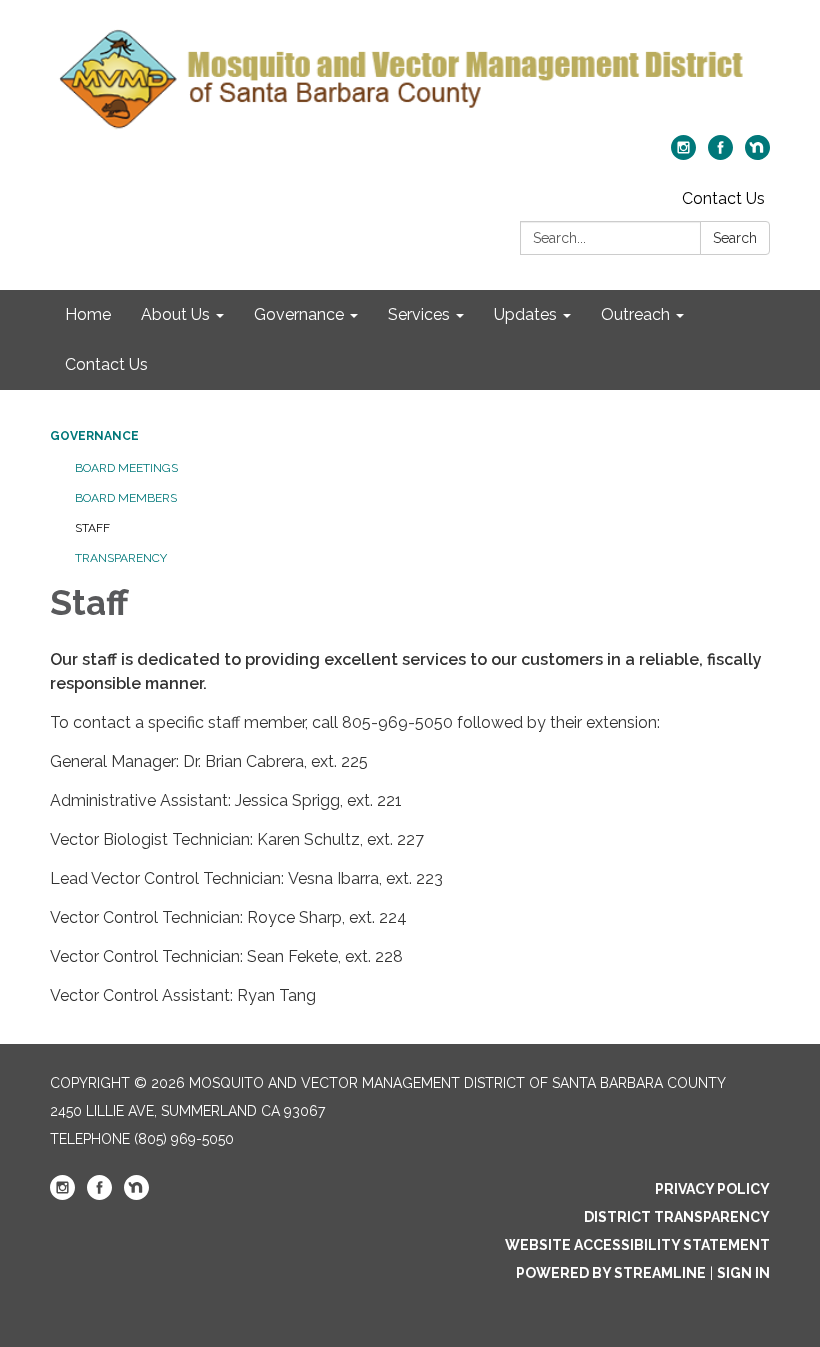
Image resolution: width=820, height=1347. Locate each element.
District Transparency (677, 1217)
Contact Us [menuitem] (106, 364)
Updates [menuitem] (525, 314)
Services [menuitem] (419, 314)
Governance (94, 436)
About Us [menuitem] (175, 314)
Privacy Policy (712, 1189)
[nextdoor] (757, 154)
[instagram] (683, 154)
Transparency (121, 558)
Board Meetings (126, 468)
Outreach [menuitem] (635, 314)
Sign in (743, 1273)
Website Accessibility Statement (637, 1245)
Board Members (126, 498)
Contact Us (723, 198)
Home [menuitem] (88, 314)
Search (735, 238)
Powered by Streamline (611, 1273)
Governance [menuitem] (299, 314)
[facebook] (720, 154)
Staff (92, 528)
